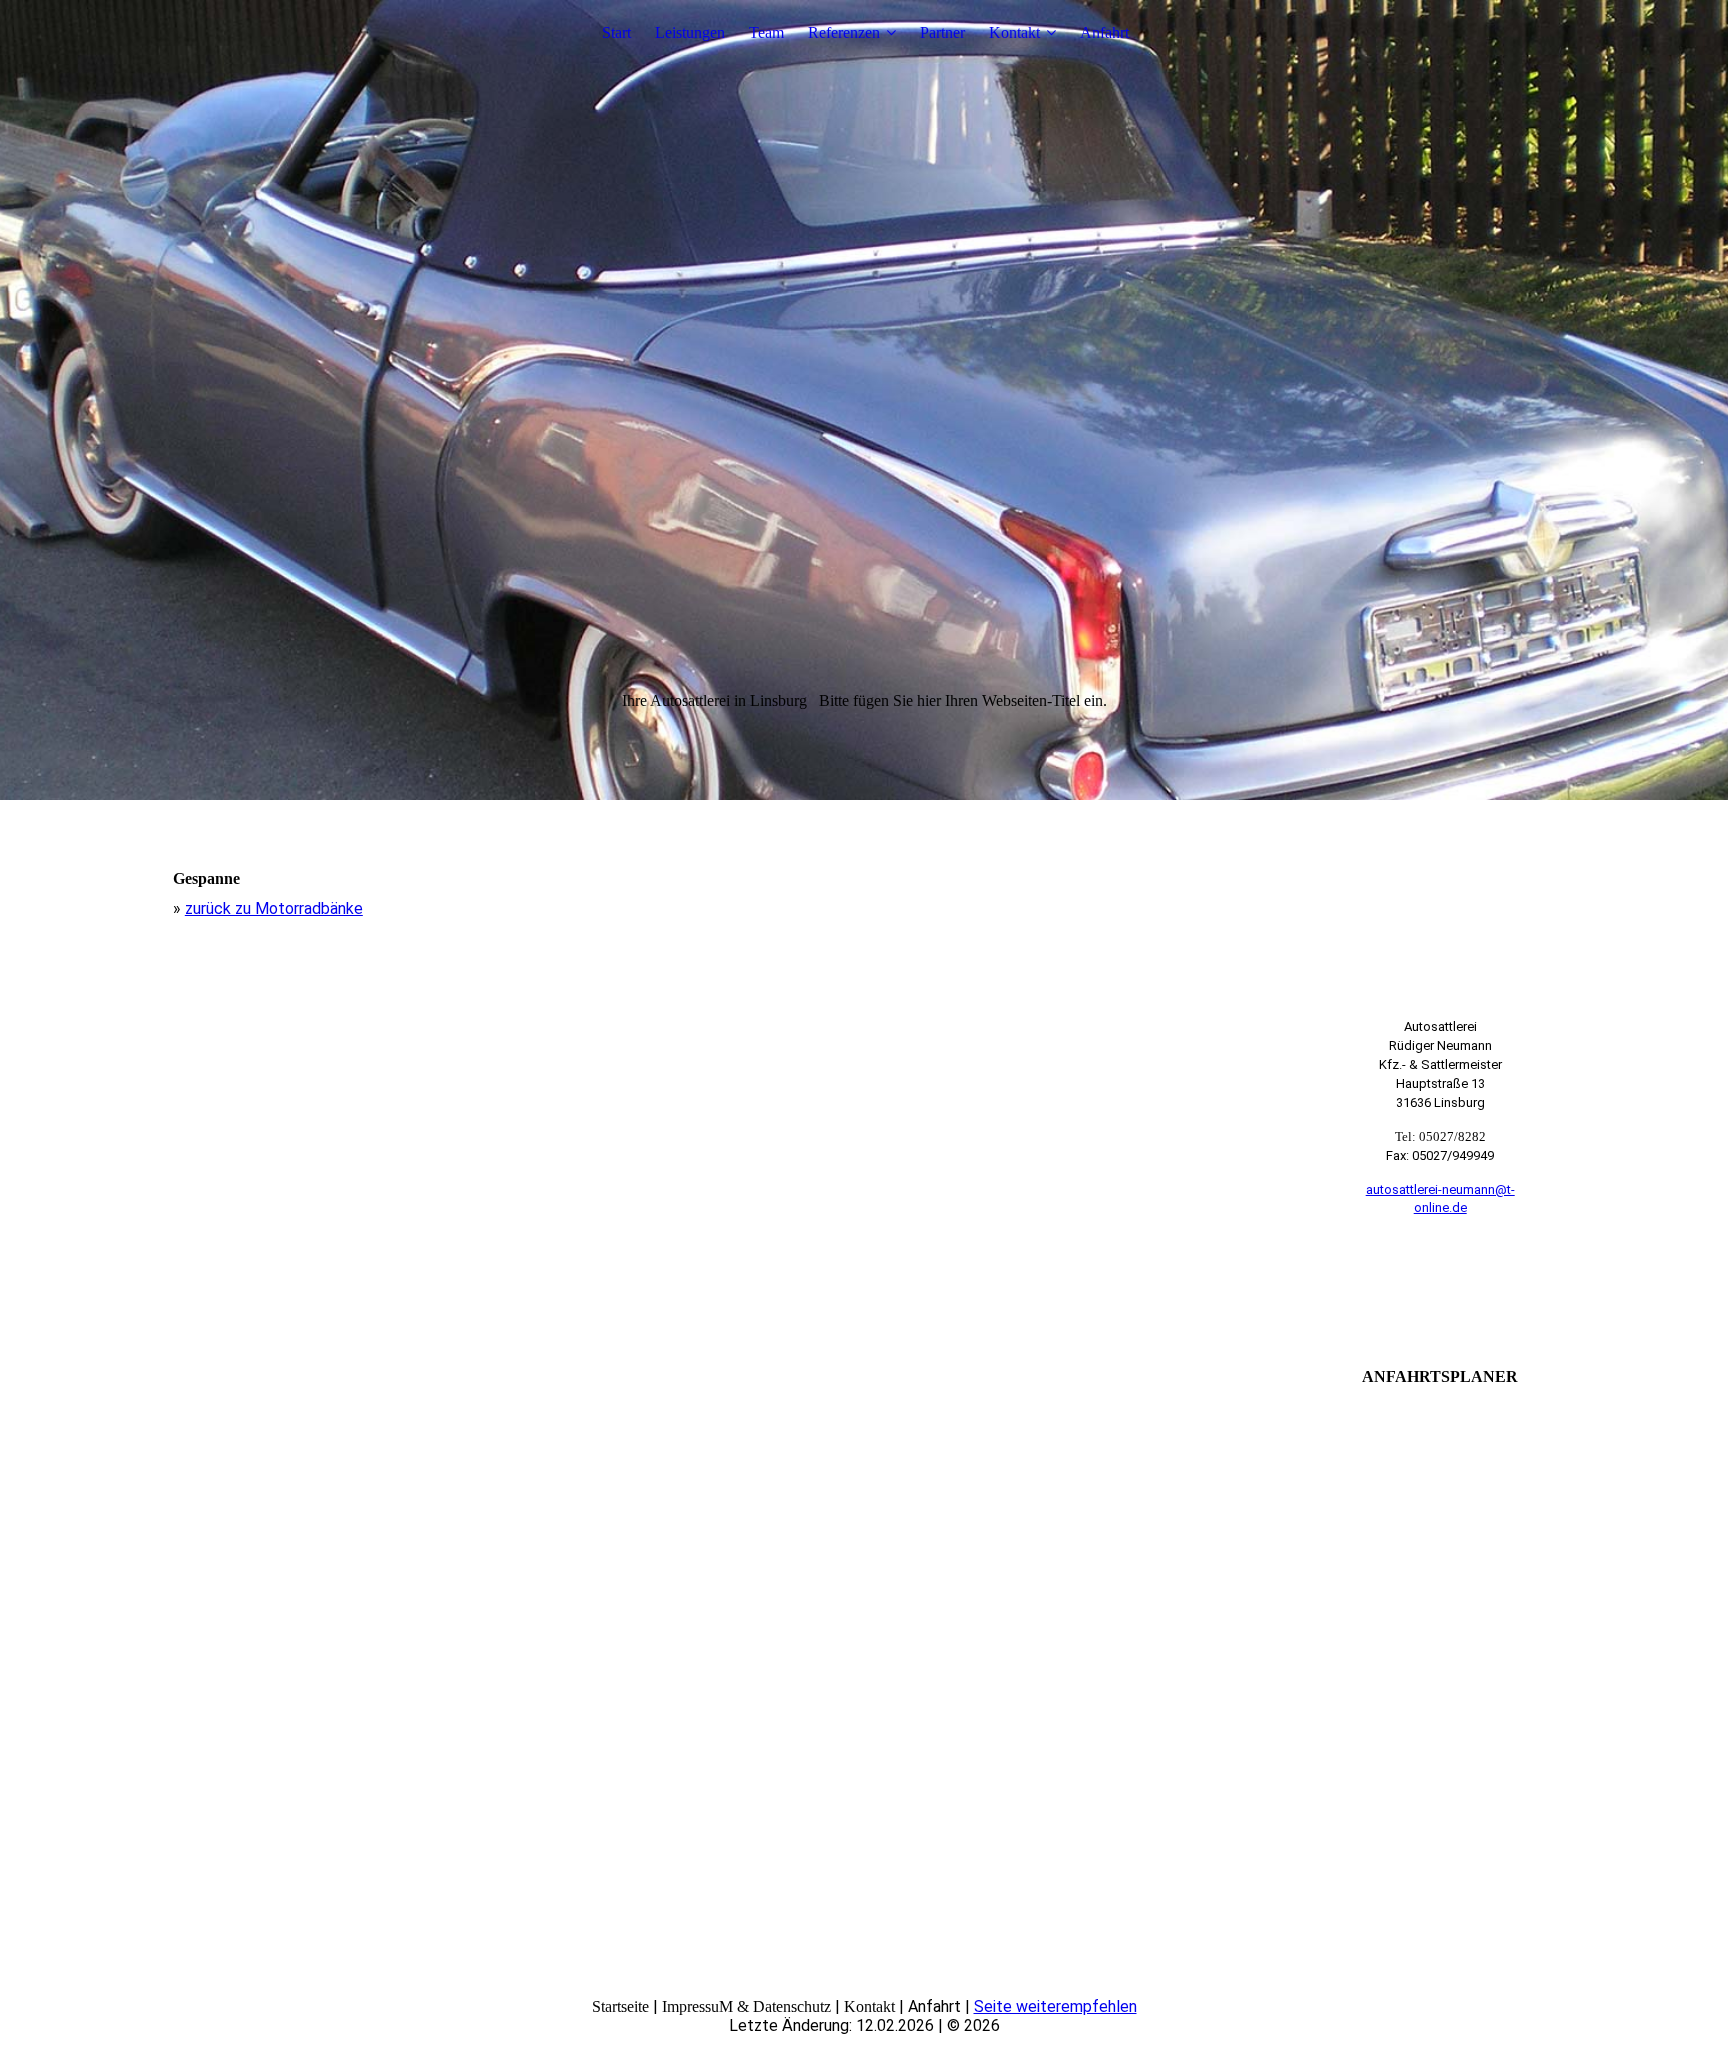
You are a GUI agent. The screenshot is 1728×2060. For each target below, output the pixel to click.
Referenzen (844, 32)
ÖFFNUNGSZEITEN (1440, 1286)
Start (616, 32)
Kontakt (1014, 32)
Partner (942, 32)
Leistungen (690, 32)
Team (766, 32)
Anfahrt (1104, 32)
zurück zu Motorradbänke (274, 908)
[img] (864, 400)
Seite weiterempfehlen (1055, 2006)
